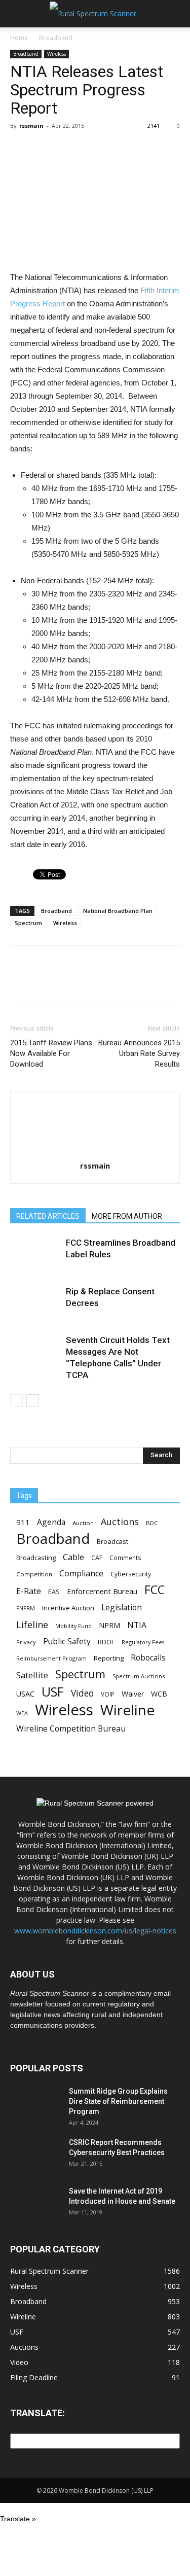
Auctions (120, 1522)
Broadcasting (36, 1558)
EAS (54, 1592)
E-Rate (29, 1591)
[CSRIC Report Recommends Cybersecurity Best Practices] (35, 2155)
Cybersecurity (131, 1574)
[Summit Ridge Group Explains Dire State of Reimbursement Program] (35, 2104)
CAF (97, 1558)
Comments (125, 1558)
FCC (155, 1590)
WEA (22, 1713)
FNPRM (26, 1608)
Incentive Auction (68, 1608)
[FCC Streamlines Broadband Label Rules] (35, 1255)
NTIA (137, 1625)
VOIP (108, 1694)
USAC (25, 1694)
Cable (73, 1557)
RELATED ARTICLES (48, 1216)
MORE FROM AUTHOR (127, 1216)
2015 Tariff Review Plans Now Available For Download (51, 1053)
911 (23, 1522)
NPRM (109, 1625)
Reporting (109, 1658)
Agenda (51, 1522)
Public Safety (67, 1642)
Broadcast (112, 1541)
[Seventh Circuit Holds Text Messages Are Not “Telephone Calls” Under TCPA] (35, 1352)
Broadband (56, 38)
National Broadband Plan (118, 911)
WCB (159, 1694)
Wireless (56, 54)
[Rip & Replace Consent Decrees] (35, 1303)
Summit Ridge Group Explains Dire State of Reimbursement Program (118, 2101)
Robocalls (148, 1658)
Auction (83, 1523)
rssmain (31, 126)
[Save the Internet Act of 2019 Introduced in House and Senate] (35, 2204)
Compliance (81, 1574)
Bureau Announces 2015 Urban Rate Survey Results (139, 1053)
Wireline (127, 1710)
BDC (152, 1523)
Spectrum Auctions (139, 1676)
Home (19, 38)
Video (82, 1693)
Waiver (133, 1694)
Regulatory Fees (143, 1642)
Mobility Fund (73, 1626)
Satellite (32, 1675)
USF (53, 1692)
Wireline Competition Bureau (71, 1729)
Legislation (122, 1608)
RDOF (106, 1642)
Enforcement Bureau (102, 1591)
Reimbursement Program (51, 1658)
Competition (34, 1574)
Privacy (26, 1642)
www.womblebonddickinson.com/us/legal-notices (95, 1931)
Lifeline (32, 1624)
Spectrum (28, 923)
